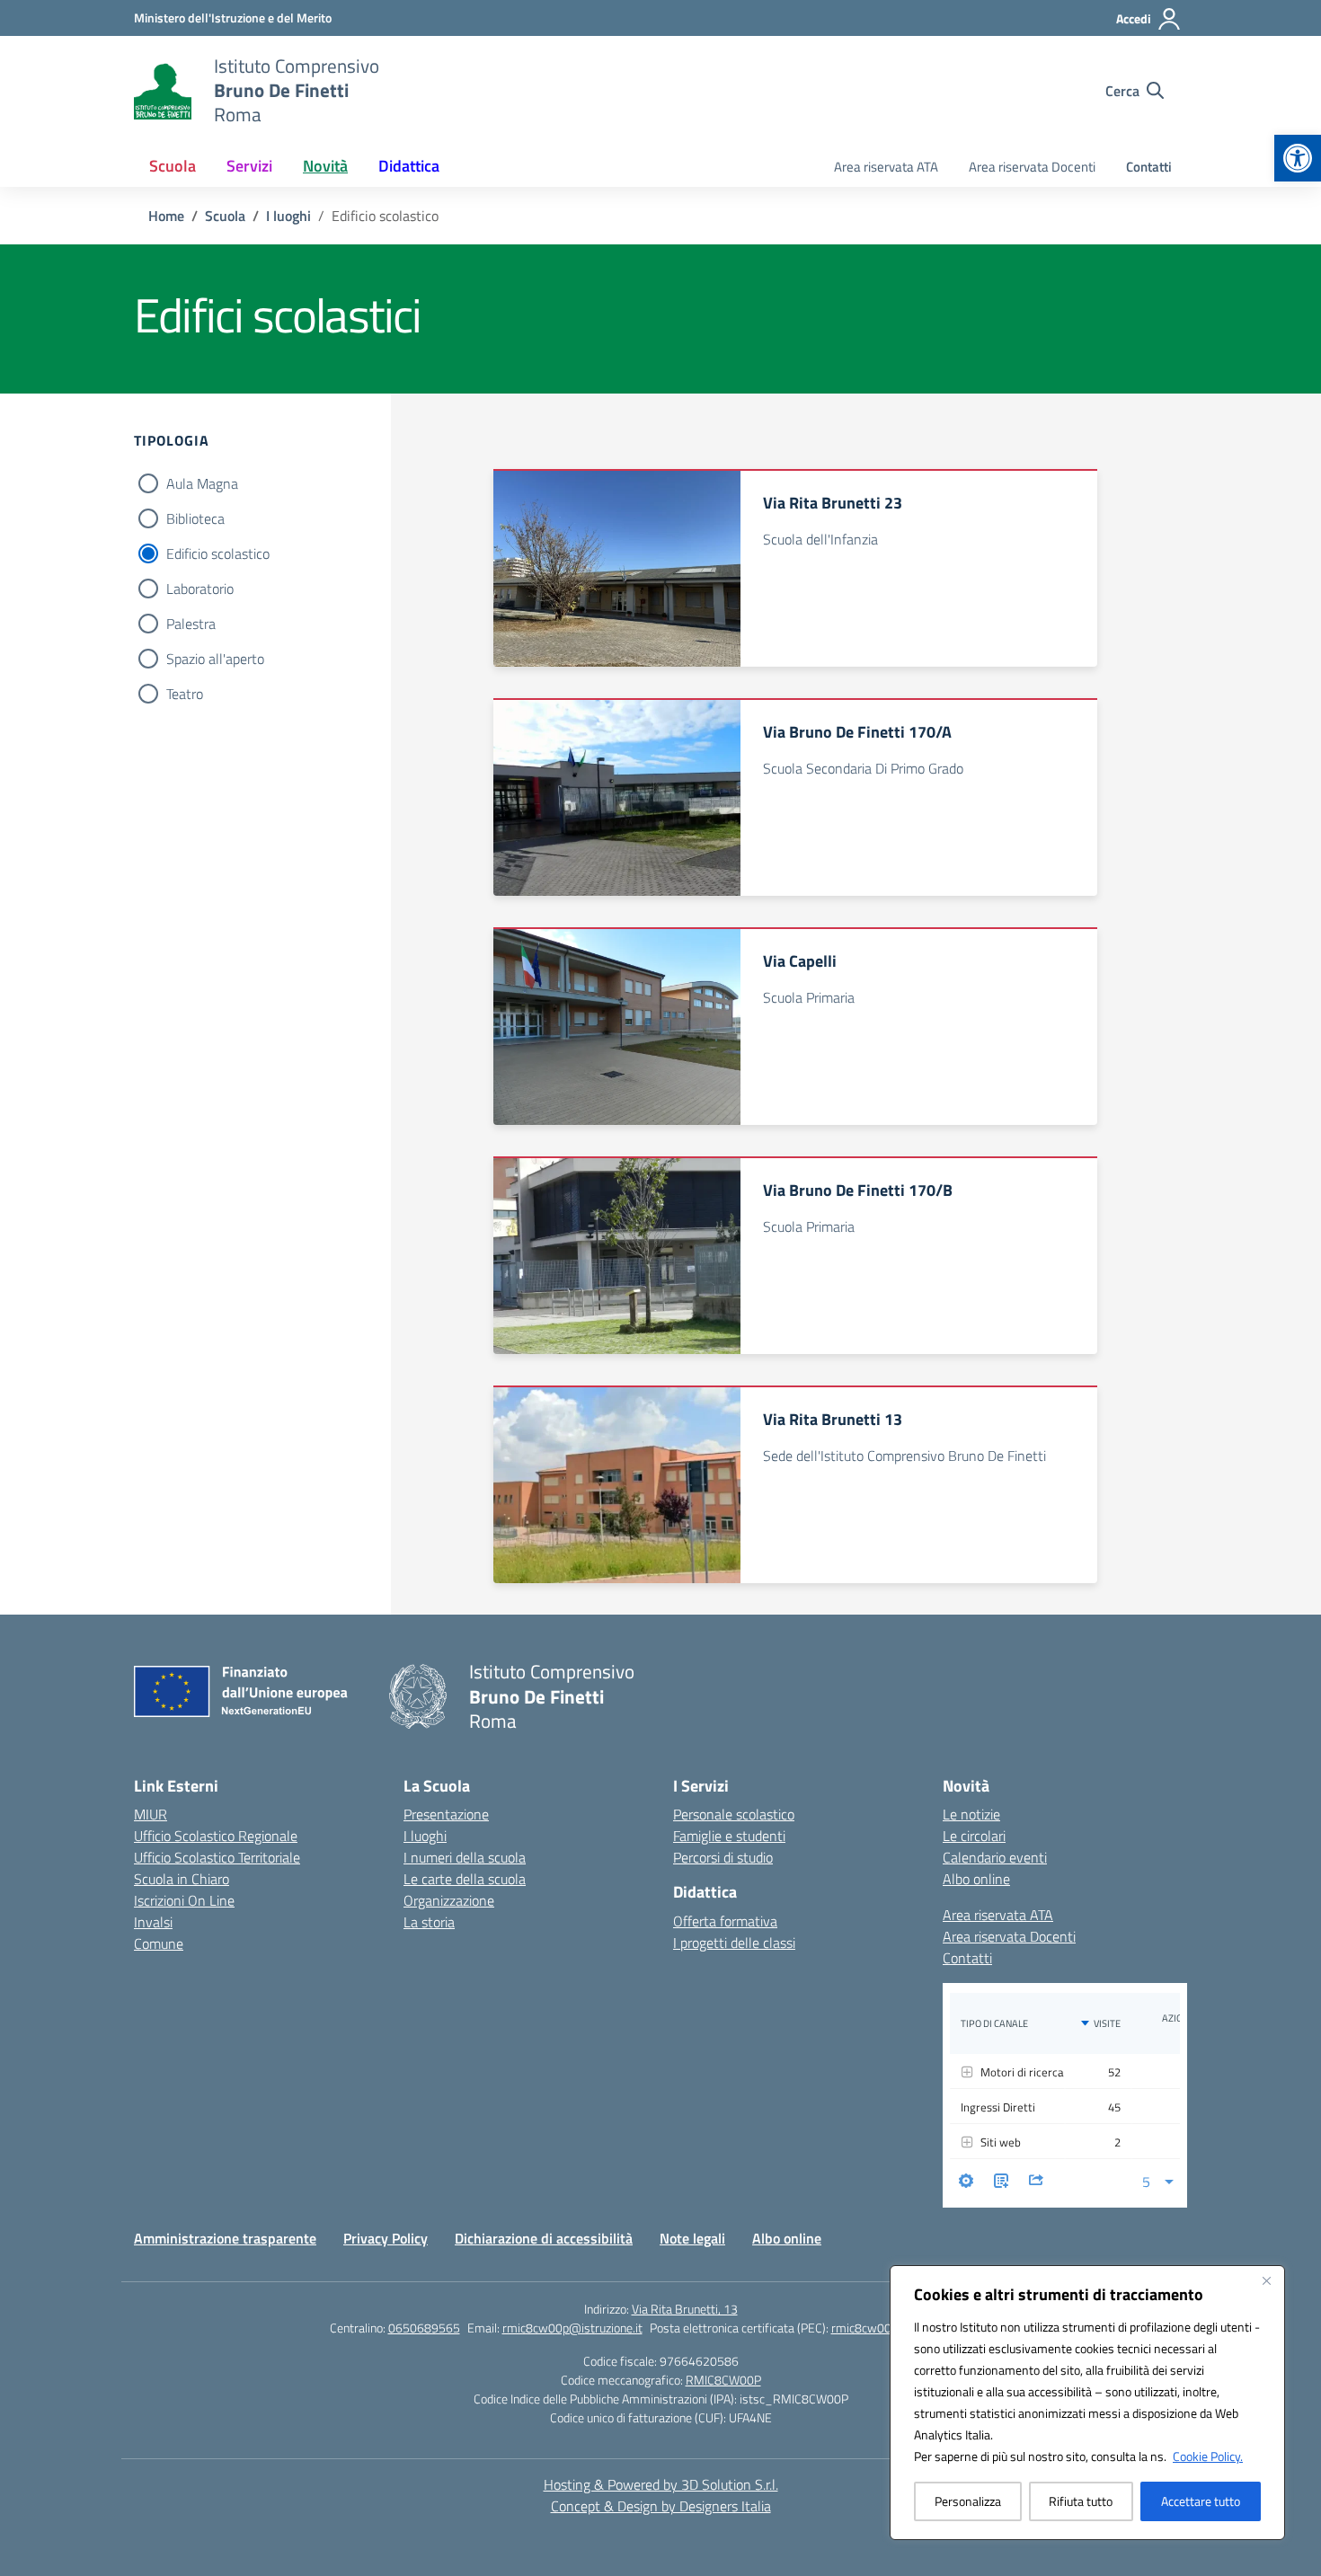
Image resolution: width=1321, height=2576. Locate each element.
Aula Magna (202, 483)
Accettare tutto (1201, 2501)
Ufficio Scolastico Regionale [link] (216, 1836)
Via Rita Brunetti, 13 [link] (685, 2309)
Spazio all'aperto (215, 659)
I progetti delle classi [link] (734, 1943)
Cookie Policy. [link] (1208, 2456)
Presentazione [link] (446, 1814)
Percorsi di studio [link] (723, 1857)
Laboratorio (200, 589)
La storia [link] (429, 1922)
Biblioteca (195, 518)
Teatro (185, 694)
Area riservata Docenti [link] (1032, 167)
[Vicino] (1266, 2280)
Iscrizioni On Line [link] (184, 1900)
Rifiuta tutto (1081, 2501)
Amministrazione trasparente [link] (225, 2238)
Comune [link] (159, 1943)
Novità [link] (325, 166)
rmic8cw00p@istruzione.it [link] (572, 2328)
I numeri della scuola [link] (465, 1857)
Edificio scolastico (218, 553)
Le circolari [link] (974, 1836)
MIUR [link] (151, 1814)
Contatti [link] (1149, 167)
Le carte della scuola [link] (465, 1879)
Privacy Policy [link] (386, 2238)
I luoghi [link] (425, 1836)
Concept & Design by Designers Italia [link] (661, 2506)
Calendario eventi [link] (995, 1857)
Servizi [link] (249, 166)
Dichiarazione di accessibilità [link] (544, 2238)
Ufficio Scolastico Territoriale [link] (217, 1857)
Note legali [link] (692, 2238)
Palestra (191, 624)
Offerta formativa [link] (725, 1921)
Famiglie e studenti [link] (729, 1836)
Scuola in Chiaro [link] (182, 1879)
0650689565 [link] (424, 2328)
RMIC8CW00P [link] (723, 2380)
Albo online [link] (976, 1879)
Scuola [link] (173, 166)
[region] (1087, 2403)
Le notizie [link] (971, 1814)
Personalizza (968, 2501)
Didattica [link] (409, 166)
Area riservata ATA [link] (886, 167)
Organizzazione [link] (449, 1900)
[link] (1298, 158)
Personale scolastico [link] (734, 1814)
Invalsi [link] (153, 1922)
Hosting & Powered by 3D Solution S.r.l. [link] (661, 2484)
